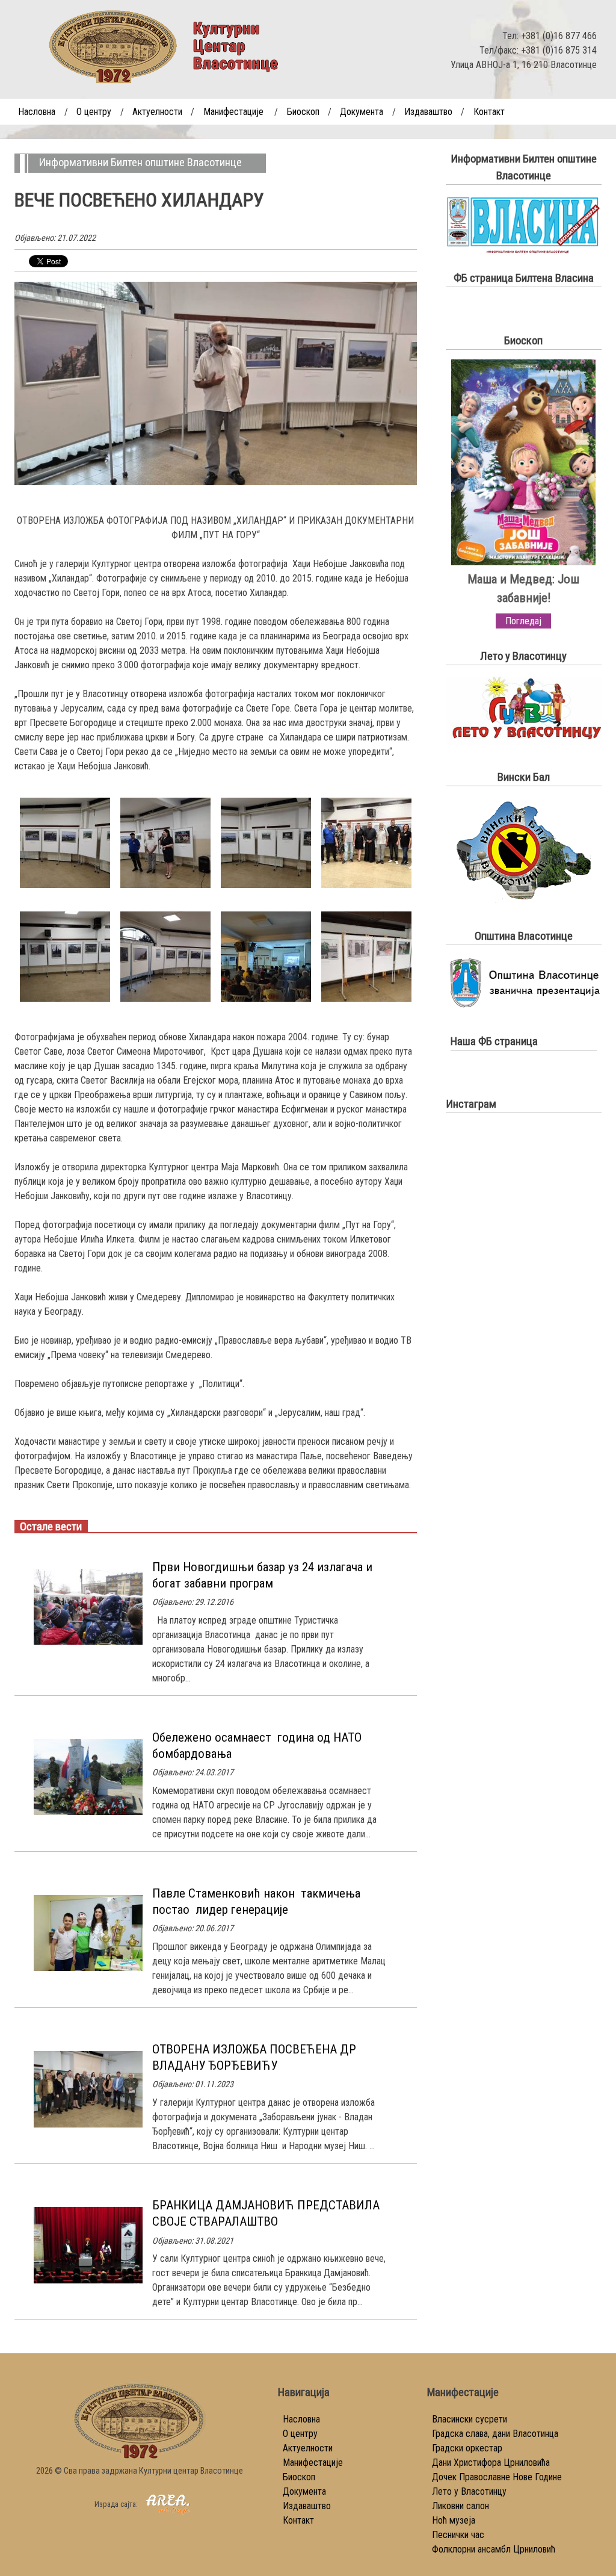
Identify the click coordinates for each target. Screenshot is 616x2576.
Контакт (489, 112)
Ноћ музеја (454, 2520)
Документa (362, 112)
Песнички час (458, 2535)
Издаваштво (428, 112)
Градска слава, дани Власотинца (495, 2434)
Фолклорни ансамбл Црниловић (494, 2549)
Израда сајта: (117, 2504)
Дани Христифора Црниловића (491, 2463)
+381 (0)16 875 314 (559, 50)
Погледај (523, 621)
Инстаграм (471, 1104)
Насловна (37, 112)
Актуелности (157, 112)
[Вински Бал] (523, 901)
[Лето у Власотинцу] (524, 742)
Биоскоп (303, 112)
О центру (94, 112)
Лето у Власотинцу (469, 2491)
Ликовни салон (460, 2506)
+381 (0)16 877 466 (559, 36)
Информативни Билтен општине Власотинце (140, 163)
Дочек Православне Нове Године (497, 2477)
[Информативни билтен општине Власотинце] (524, 251)
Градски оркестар (467, 2448)
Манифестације (233, 112)
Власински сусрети (470, 2419)
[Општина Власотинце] (524, 1006)
